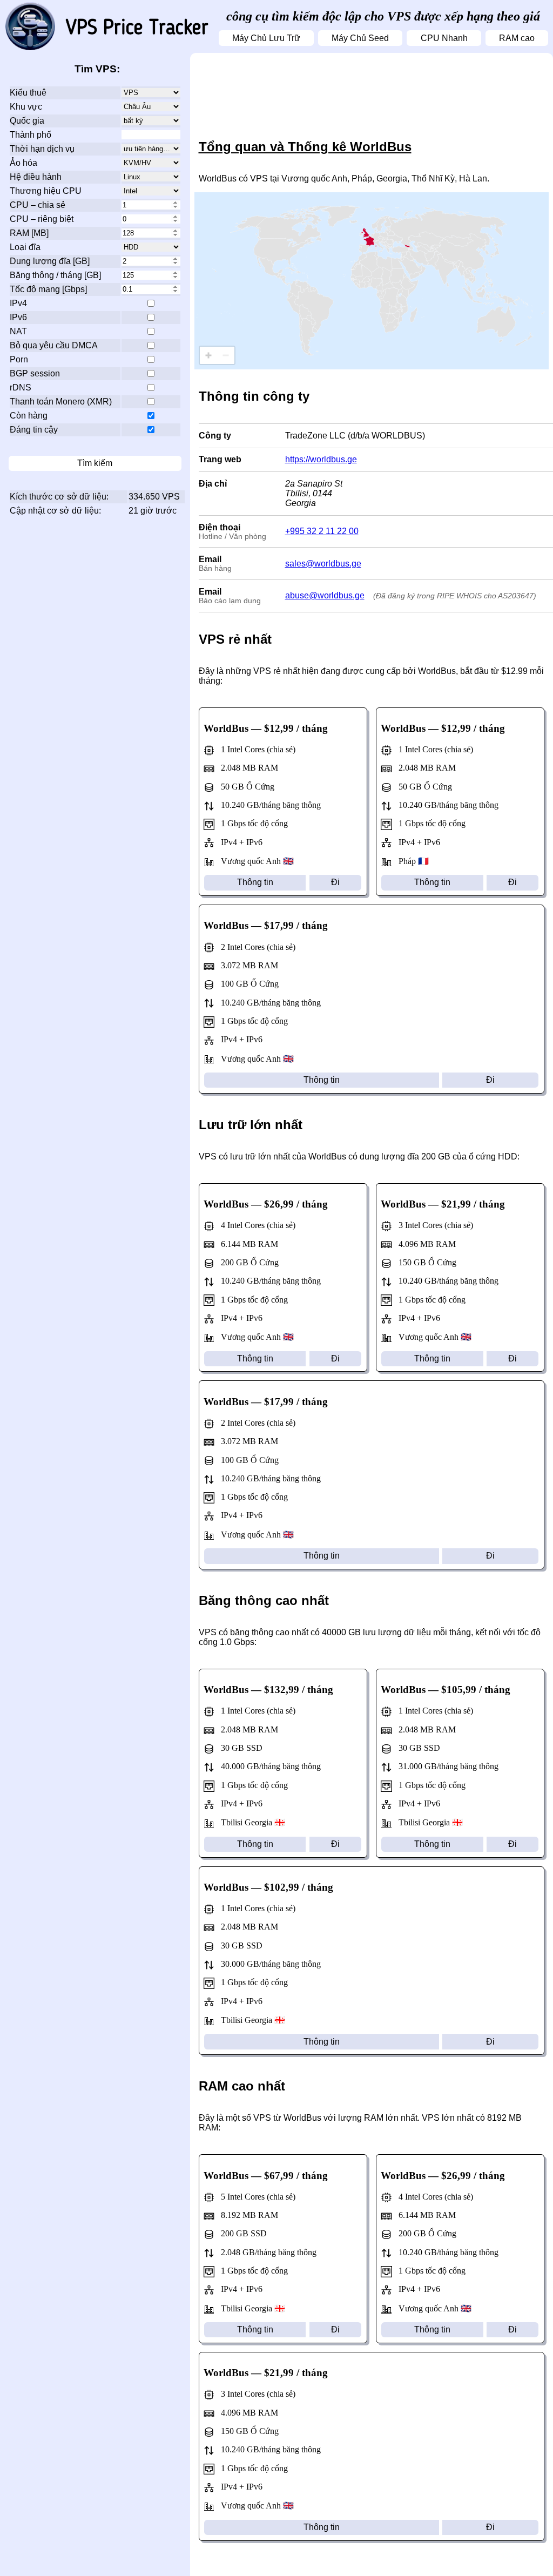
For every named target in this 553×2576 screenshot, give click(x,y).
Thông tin (255, 882)
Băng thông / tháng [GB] (55, 275)
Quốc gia (27, 121)
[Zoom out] (226, 355)
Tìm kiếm (95, 463)
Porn (19, 359)
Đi (335, 882)
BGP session (35, 373)
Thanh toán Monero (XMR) (61, 402)
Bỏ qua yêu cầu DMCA (54, 345)
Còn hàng (29, 416)
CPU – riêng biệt (42, 219)
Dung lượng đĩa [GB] (50, 261)
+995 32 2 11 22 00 (322, 531)
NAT (18, 331)
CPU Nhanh (444, 38)
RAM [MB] (29, 233)
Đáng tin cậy (34, 430)
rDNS (21, 387)
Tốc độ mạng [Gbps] (48, 289)
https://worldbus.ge (321, 459)
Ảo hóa (23, 163)
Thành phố (31, 135)
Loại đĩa (25, 247)
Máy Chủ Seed (360, 38)
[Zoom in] (208, 355)
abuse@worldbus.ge (325, 595)
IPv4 (18, 303)
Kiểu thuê (28, 93)
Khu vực (26, 107)
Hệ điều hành (36, 177)
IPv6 (18, 317)
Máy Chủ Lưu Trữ (266, 38)
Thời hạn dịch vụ (42, 149)
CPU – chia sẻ (38, 205)
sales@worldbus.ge (323, 564)
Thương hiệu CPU (46, 191)
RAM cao (517, 38)
